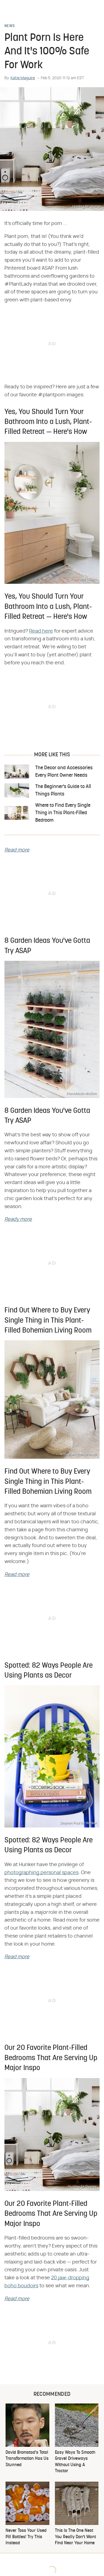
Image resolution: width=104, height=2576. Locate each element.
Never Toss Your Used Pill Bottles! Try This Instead (26, 2537)
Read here (41, 631)
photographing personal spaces (41, 1873)
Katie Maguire (23, 78)
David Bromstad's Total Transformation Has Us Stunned (27, 2459)
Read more (17, 850)
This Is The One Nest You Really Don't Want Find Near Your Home (75, 2537)
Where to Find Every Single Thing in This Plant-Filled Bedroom (63, 813)
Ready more (18, 1219)
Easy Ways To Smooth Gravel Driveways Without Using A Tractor (75, 2462)
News (10, 26)
